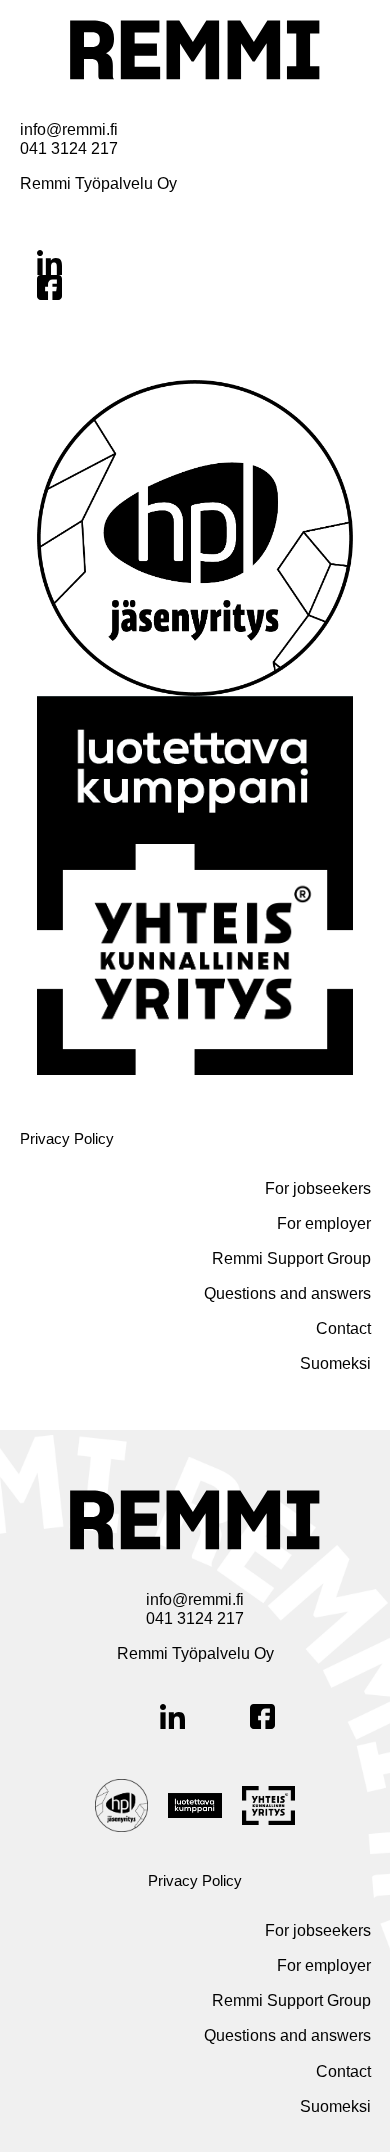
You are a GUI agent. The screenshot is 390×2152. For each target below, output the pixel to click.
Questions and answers (287, 1293)
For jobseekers (318, 1188)
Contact (343, 1328)
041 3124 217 (69, 148)
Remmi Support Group (291, 1258)
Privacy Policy (67, 1138)
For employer (324, 1223)
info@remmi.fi (69, 129)
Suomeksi (335, 1363)
